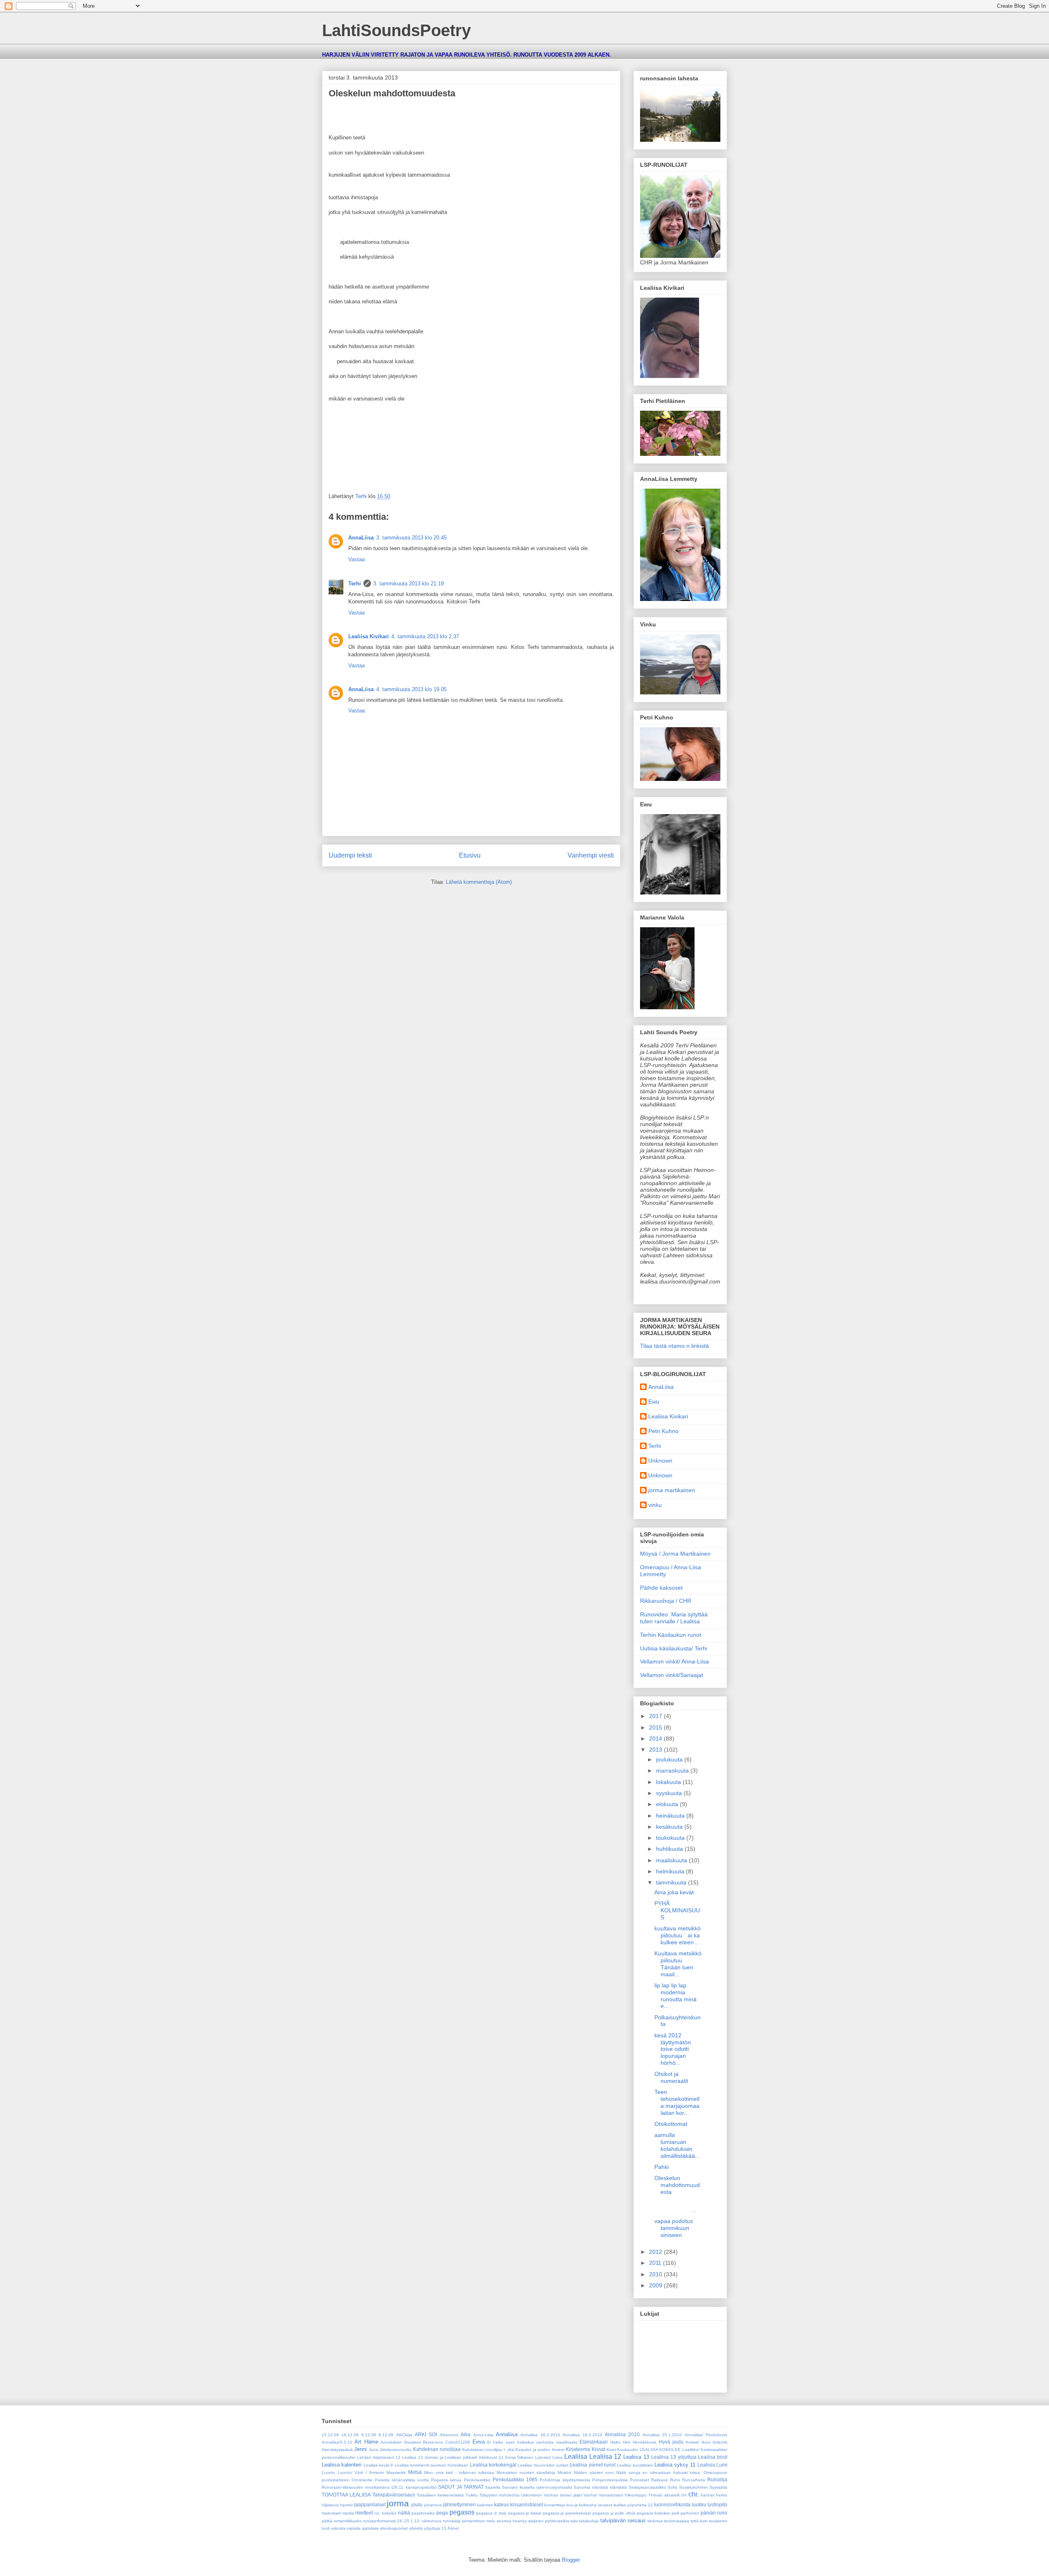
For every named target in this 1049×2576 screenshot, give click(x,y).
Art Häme (366, 2442)
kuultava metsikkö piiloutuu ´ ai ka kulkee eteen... (678, 1935)
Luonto (328, 2472)
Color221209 (458, 2442)
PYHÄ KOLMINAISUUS (677, 1910)
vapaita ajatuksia (363, 2528)
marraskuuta (673, 1770)
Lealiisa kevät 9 (378, 2465)
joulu (417, 2504)
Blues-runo (433, 2442)
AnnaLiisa (361, 538)
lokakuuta (669, 1782)
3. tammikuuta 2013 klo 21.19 (409, 584)
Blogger (571, 2560)
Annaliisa (507, 2434)
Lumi (722, 2465)
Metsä (415, 2472)
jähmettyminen (459, 2504)
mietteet (364, 2513)
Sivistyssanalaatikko (647, 2487)
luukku (699, 2504)
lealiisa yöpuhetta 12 (633, 2505)
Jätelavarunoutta (395, 2450)
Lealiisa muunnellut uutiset (543, 2465)
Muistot (564, 2472)
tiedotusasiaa (677, 2521)
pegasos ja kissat (525, 2513)
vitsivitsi (416, 2528)
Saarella (493, 2487)
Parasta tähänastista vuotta (402, 2480)
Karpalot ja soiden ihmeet (540, 2450)
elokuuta (668, 1804)
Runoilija (717, 2479)
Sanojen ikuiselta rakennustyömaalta (537, 2487)
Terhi (355, 584)
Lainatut (543, 2457)
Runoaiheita (694, 2480)
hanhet (707, 2495)
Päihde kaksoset (661, 1588)
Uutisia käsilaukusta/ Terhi (674, 1648)
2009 (656, 2285)
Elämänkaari (594, 2442)
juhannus (433, 2505)
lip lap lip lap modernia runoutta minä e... (675, 1996)
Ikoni (706, 2442)
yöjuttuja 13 (435, 2528)
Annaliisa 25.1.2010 (662, 2435)
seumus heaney (512, 2521)
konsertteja (555, 2505)
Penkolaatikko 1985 (515, 2479)
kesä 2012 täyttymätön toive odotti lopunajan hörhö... (673, 2049)
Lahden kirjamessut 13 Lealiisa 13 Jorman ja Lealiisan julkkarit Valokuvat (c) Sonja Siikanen (445, 2457)
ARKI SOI (426, 2434)
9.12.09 (386, 2435)
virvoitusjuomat (394, 2528)
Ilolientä (720, 2442)
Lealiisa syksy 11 (675, 2465)
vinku (655, 1505)
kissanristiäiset (527, 2504)
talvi (574, 2521)
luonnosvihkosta (672, 2504)
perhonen (690, 2513)
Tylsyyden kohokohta (500, 2495)
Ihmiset (692, 2442)
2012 (656, 2252)
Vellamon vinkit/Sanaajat (672, 1675)
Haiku (615, 2442)
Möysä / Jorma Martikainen (675, 1554)
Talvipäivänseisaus (394, 2495)
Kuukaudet (628, 2450)
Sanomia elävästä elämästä (600, 2487)
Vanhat (590, 2495)
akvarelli (672, 2495)
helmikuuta (671, 1871)
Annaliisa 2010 (622, 2434)
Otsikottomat (671, 2124)
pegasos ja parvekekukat (567, 2513)
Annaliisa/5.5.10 (337, 2442)
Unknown (660, 1461)
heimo (722, 2495)
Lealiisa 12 (605, 2457)
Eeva (479, 2442)
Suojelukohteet (693, 2487)
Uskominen (532, 2495)
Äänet (453, 2528)
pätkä (327, 2521)
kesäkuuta (670, 1827)
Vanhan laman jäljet (563, 2495)
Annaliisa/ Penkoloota (706, 2435)
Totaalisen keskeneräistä (440, 2495)
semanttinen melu (479, 2521)
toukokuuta (671, 1838)
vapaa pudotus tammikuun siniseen (674, 2228)
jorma (398, 2503)
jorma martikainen (672, 1490)
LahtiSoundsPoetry (396, 30)
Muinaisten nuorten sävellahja (526, 2472)
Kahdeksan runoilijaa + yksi (488, 2450)
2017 (656, 1716)
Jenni (360, 2449)
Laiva (557, 2457)
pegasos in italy (491, 2513)
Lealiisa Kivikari (369, 636)
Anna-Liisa (483, 2435)
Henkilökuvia (645, 2442)
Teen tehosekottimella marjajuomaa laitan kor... (678, 2102)
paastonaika (423, 2513)
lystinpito (717, 2504)
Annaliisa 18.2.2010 (582, 2435)
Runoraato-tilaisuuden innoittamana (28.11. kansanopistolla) (379, 2487)
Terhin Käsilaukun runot (671, 1635)
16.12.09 (350, 2435)
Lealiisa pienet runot (593, 2465)
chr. (694, 2494)
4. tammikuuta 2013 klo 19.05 (411, 689)
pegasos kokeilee (654, 2513)
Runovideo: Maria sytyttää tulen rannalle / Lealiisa (674, 1618)
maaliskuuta (672, 1860)
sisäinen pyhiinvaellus (549, 2521)
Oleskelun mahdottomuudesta (677, 2185)
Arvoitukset (391, 2442)
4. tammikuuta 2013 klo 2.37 (425, 636)
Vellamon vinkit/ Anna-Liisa (674, 1661)
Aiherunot (449, 2435)
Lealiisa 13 (636, 2457)
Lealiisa (576, 2457)
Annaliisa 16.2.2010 (540, 2435)
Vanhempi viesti (591, 855)
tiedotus (655, 2521)
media (348, 2513)
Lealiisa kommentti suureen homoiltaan (432, 2465)
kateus (502, 2504)
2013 (656, 1750)
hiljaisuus (330, 2505)
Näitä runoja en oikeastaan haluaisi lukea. (659, 2472)
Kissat (598, 2449)
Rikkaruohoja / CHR (666, 1601)
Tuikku (472, 2495)
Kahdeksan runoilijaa (437, 2449)
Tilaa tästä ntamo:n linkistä (674, 1346)
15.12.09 (330, 2435)
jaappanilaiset (370, 2504)
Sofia (672, 2487)
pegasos (462, 2512)
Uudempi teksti (350, 855)
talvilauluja (589, 2521)
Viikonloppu (636, 2495)
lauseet (605, 2505)
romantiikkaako (348, 2521)
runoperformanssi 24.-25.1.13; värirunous (402, 2521)
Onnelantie (362, 2480)
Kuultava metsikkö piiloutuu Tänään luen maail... (678, 1964)
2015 (656, 1727)
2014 (656, 1739)
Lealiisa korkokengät (493, 2465)
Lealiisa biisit (713, 2457)
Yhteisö (655, 2495)
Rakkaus (659, 2480)
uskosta (338, 2528)
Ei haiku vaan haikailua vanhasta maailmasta (532, 2442)
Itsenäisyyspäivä (337, 2450)
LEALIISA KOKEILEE (660, 2450)
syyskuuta (670, 1793)
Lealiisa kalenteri (342, 2465)
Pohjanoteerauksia (610, 2480)
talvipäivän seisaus (623, 2520)
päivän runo (714, 2513)
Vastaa (356, 559)
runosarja (452, 2521)
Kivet (611, 2450)
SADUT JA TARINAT (461, 2487)
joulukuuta (670, 1759)
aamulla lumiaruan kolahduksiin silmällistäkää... (677, 2145)
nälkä (404, 2513)
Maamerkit (396, 2472)
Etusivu (470, 855)
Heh (627, 2442)
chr (684, 2495)
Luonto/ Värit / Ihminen (361, 2472)
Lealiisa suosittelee (635, 2465)
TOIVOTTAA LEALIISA (346, 2495)
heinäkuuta (671, 1816)
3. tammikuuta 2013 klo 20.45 (411, 538)
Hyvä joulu (671, 2442)
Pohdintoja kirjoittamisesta (565, 2480)
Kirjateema (578, 2449)
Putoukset (639, 2480)
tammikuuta (672, 1882)
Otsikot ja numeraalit (671, 2077)
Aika (465, 2434)
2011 (656, 2263)
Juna (374, 2450)
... (678, 2206)
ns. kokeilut (385, 2513)
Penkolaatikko (477, 2480)
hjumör (346, 2505)
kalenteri (485, 2505)
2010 (656, 2274)
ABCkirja (404, 2435)
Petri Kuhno (663, 1431)
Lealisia (706, 2465)
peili (675, 2513)
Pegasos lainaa (446, 2480)
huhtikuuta (670, 1849)
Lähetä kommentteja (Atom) (479, 882)
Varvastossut (611, 2495)
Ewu (654, 1402)
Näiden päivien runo (594, 2472)
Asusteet (412, 2442)
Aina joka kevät (674, 1892)
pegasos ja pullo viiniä (614, 2513)
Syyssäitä (718, 2487)
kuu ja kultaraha (581, 2505)
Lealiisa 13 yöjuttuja (674, 2457)
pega (442, 2513)
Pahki (662, 2167)
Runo (675, 2480)
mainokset (331, 2513)
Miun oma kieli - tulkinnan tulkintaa (459, 2472)
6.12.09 (369, 2435)
